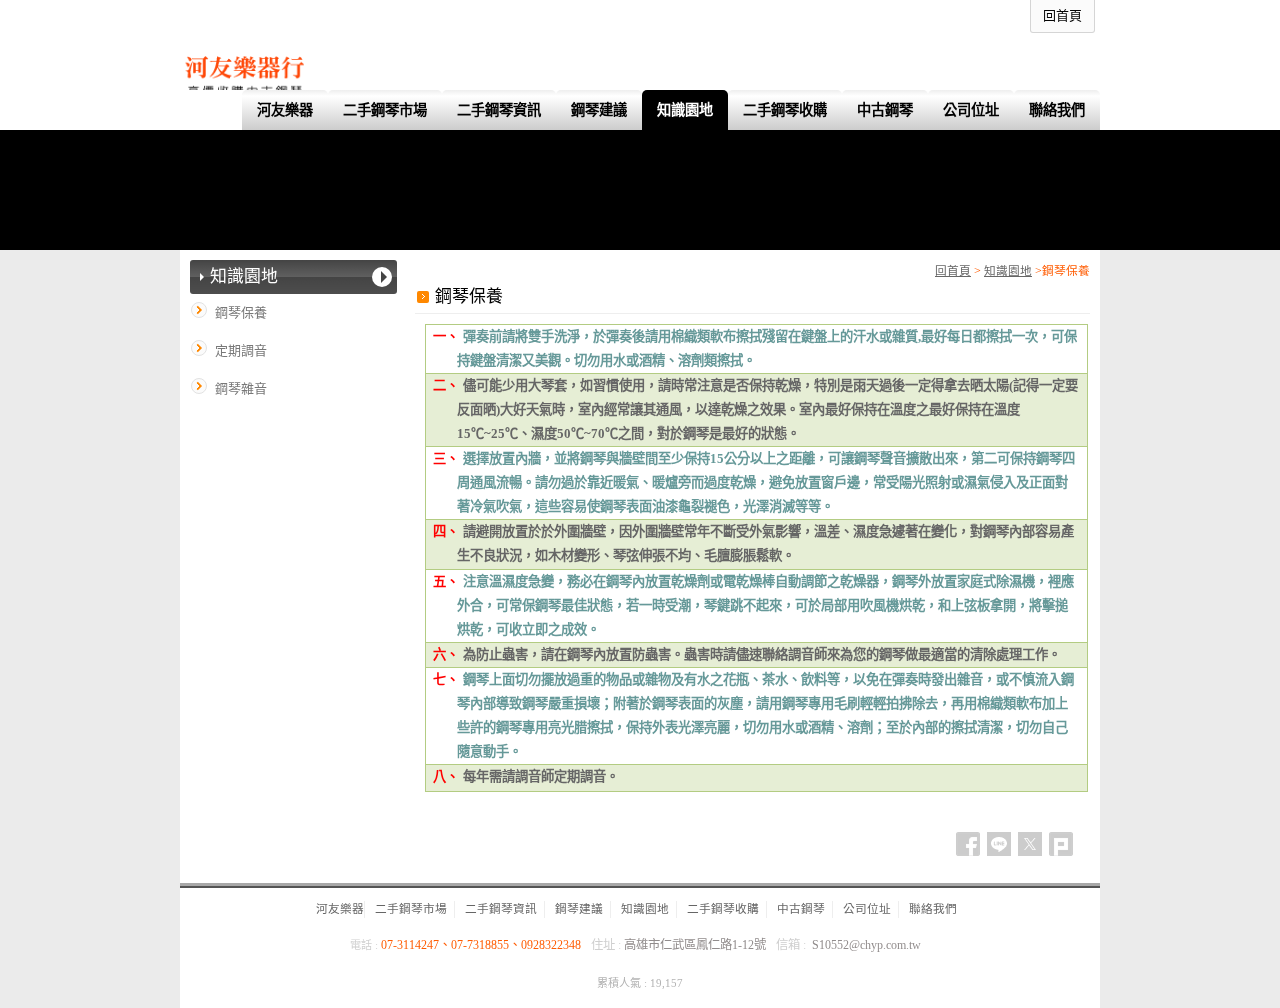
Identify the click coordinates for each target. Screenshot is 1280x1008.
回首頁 (953, 271)
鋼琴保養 (241, 312)
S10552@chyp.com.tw (866, 945)
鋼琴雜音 (241, 388)
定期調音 (241, 350)
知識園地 (1008, 271)
